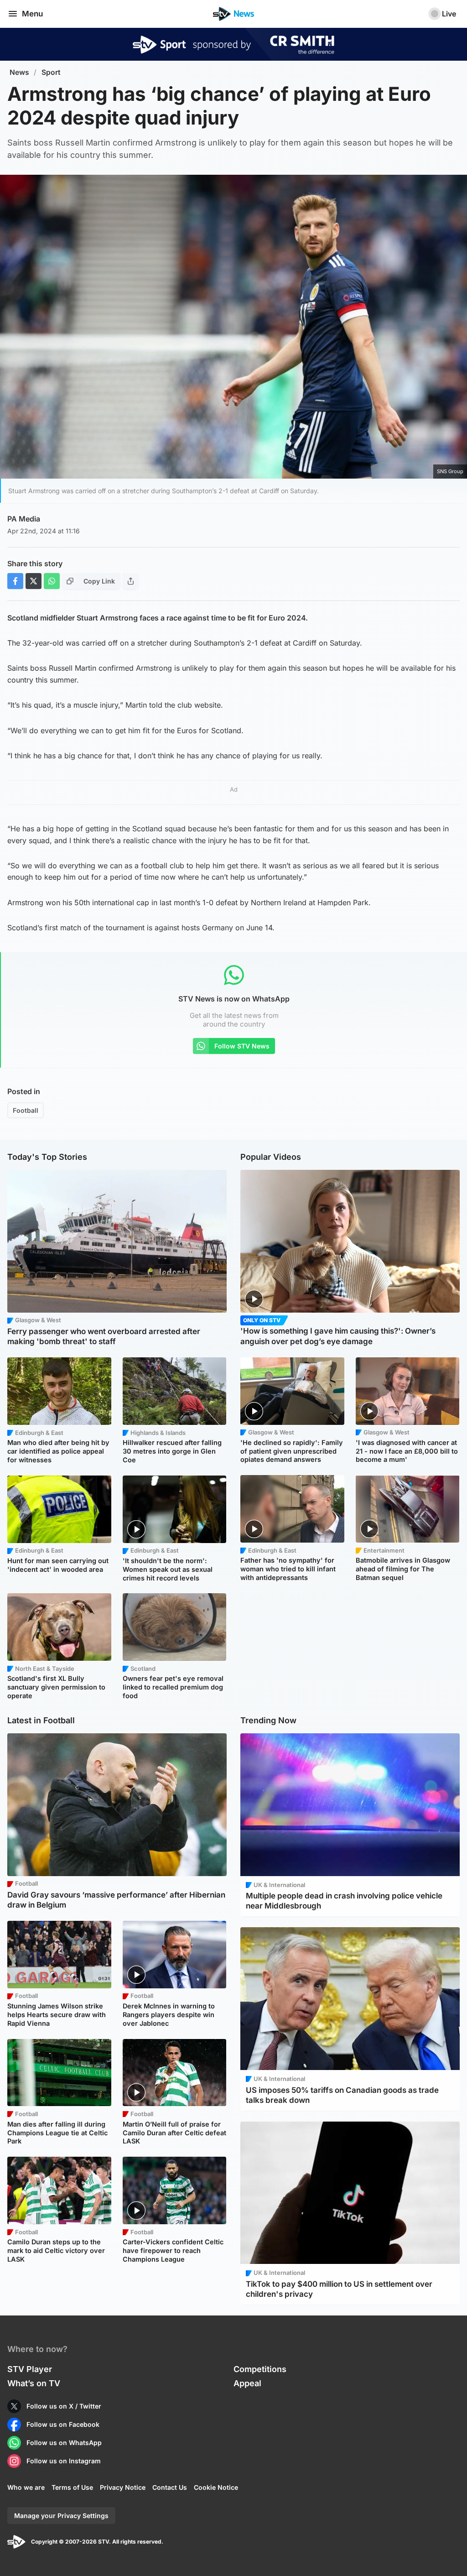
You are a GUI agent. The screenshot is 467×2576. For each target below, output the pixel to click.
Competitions (260, 2369)
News (19, 72)
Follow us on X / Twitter (64, 2406)
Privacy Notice (123, 2487)
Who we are (26, 2487)
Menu (32, 14)
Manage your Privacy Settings (61, 2516)
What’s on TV (34, 2383)
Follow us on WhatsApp (64, 2443)
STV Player (30, 2369)
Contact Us (170, 2487)
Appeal (247, 2383)
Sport (51, 72)
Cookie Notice (216, 2487)
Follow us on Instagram (64, 2461)
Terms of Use (72, 2487)
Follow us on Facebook (63, 2424)
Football (26, 1110)
